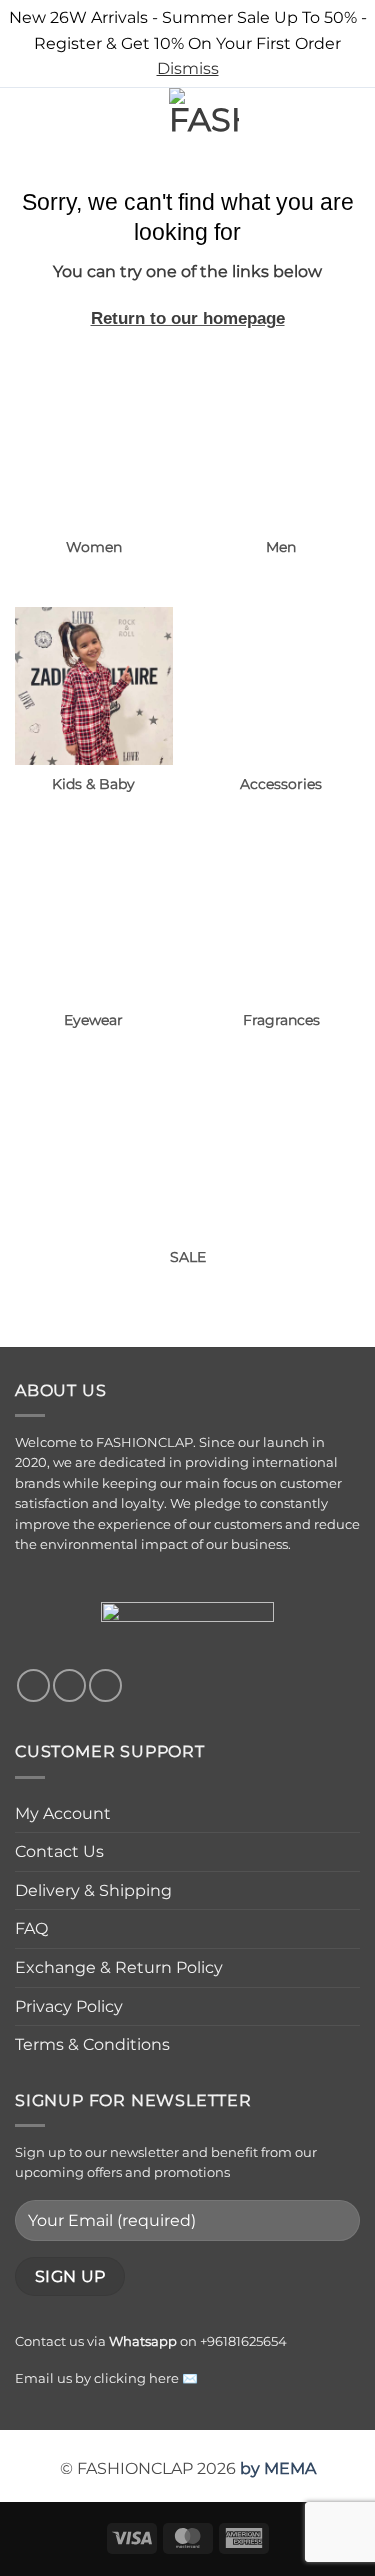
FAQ (31, 1928)
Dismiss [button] (188, 68)
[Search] (60, 123)
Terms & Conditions (92, 2044)
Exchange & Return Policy (119, 1967)
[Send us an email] (105, 1685)
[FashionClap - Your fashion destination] (204, 123)
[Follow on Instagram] (69, 1685)
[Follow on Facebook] (33, 1685)
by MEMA (278, 2468)
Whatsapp (143, 2341)
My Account (63, 1813)
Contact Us (59, 1851)
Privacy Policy (69, 2006)
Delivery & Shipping (93, 1890)
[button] (27, 122)
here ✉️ (173, 2378)
